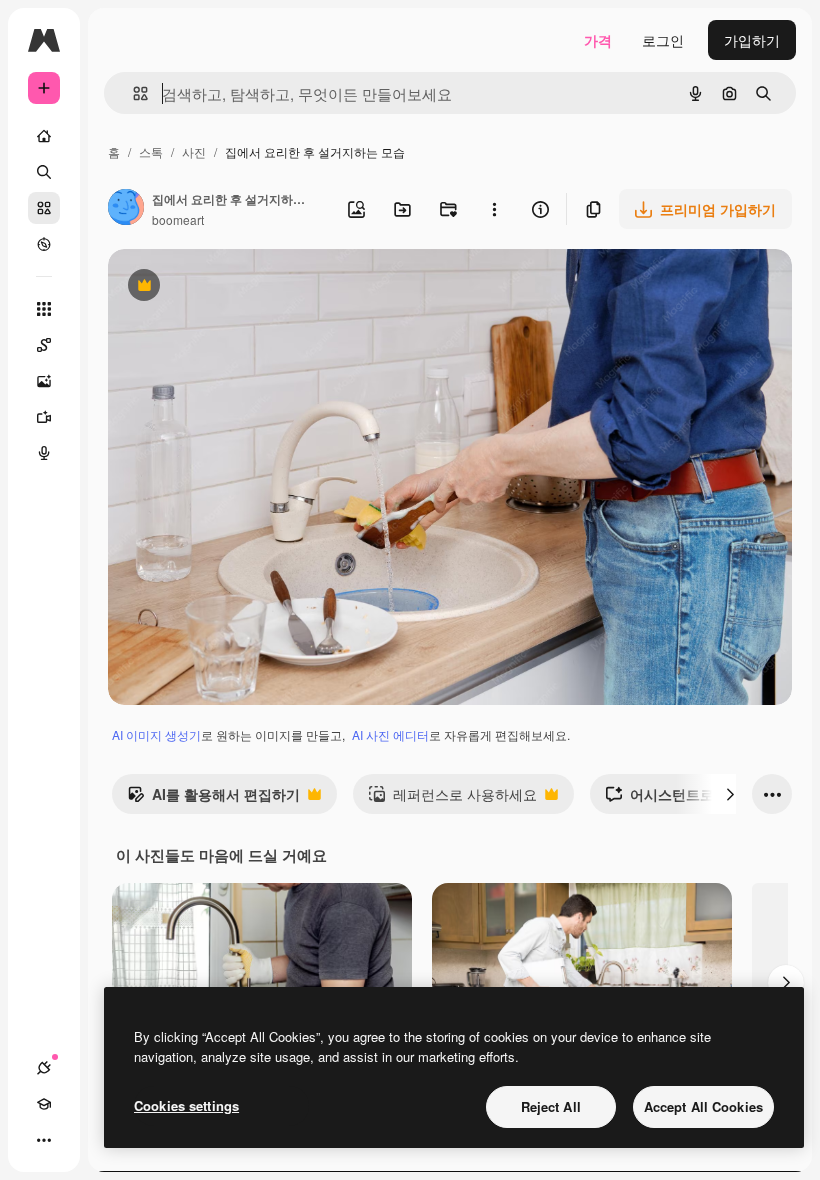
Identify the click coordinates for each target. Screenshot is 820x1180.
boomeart (178, 219)
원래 (223, 287)
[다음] (730, 794)
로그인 (663, 40)
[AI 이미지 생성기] (44, 381)
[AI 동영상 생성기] (44, 417)
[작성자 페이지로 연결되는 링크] (126, 209)
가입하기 (752, 40)
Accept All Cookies (703, 1106)
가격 (598, 40)
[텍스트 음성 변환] (44, 453)
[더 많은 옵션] (494, 209)
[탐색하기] (44, 244)
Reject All (551, 1106)
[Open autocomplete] (132, 93)
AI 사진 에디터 (390, 734)
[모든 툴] (44, 309)
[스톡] (44, 208)
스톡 (151, 151)
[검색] (44, 172)
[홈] (44, 136)
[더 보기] (44, 1140)
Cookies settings (186, 1105)
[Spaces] (44, 345)
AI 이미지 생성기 (156, 734)
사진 (194, 151)
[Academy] (44, 1104)
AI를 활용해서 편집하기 (213, 799)
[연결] (44, 1068)
